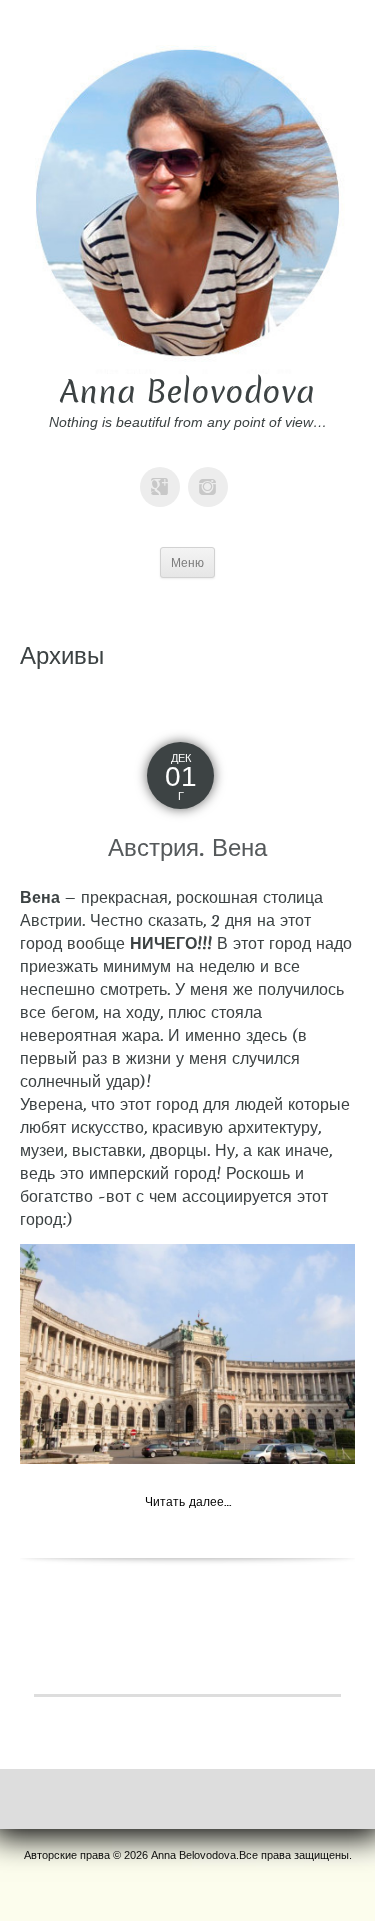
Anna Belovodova (187, 392)
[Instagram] (212, 472)
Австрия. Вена (187, 847)
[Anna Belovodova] (187, 201)
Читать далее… (188, 1501)
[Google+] (164, 472)
